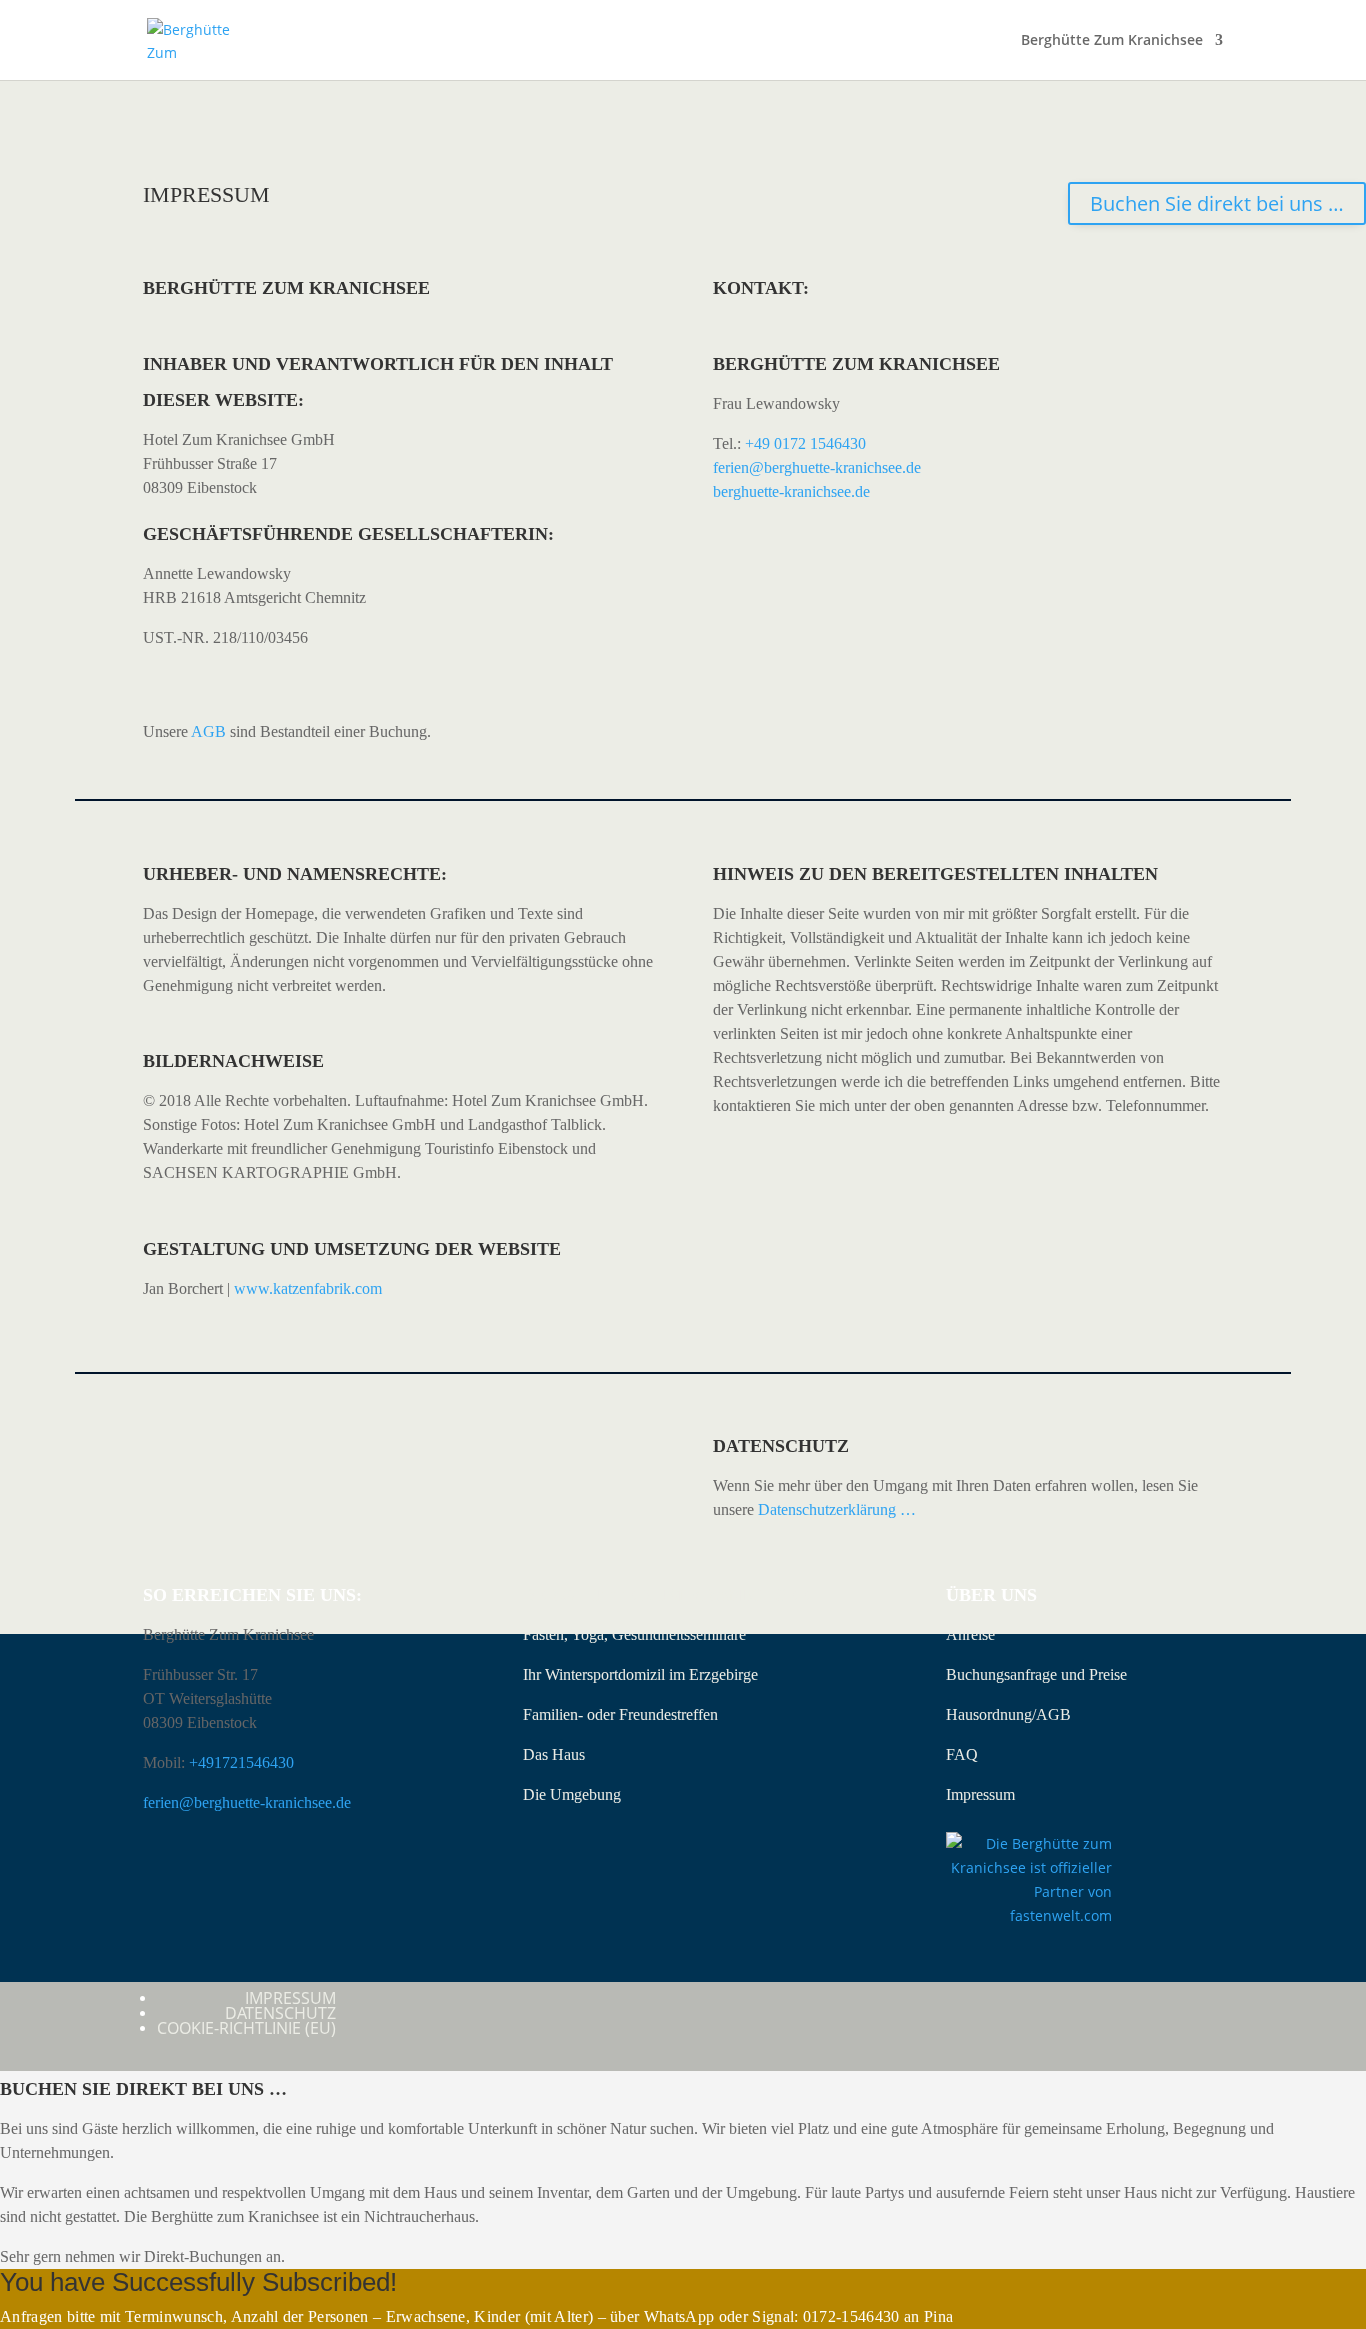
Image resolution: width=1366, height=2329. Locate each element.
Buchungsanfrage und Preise (1036, 1674)
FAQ (962, 1754)
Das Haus (554, 1754)
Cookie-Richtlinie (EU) (246, 2028)
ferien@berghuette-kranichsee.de (817, 467)
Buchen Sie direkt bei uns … (1217, 203)
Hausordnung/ (991, 1714)
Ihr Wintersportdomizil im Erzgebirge (640, 1674)
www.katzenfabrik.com (308, 1288)
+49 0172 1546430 (805, 443)
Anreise (970, 1634)
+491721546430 (241, 1762)
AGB (208, 731)
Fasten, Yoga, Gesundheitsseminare (634, 1634)
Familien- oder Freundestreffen (620, 1714)
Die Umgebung (572, 1794)
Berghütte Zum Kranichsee (1112, 41)
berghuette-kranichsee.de (791, 491)
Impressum (980, 1794)
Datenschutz (280, 2013)
